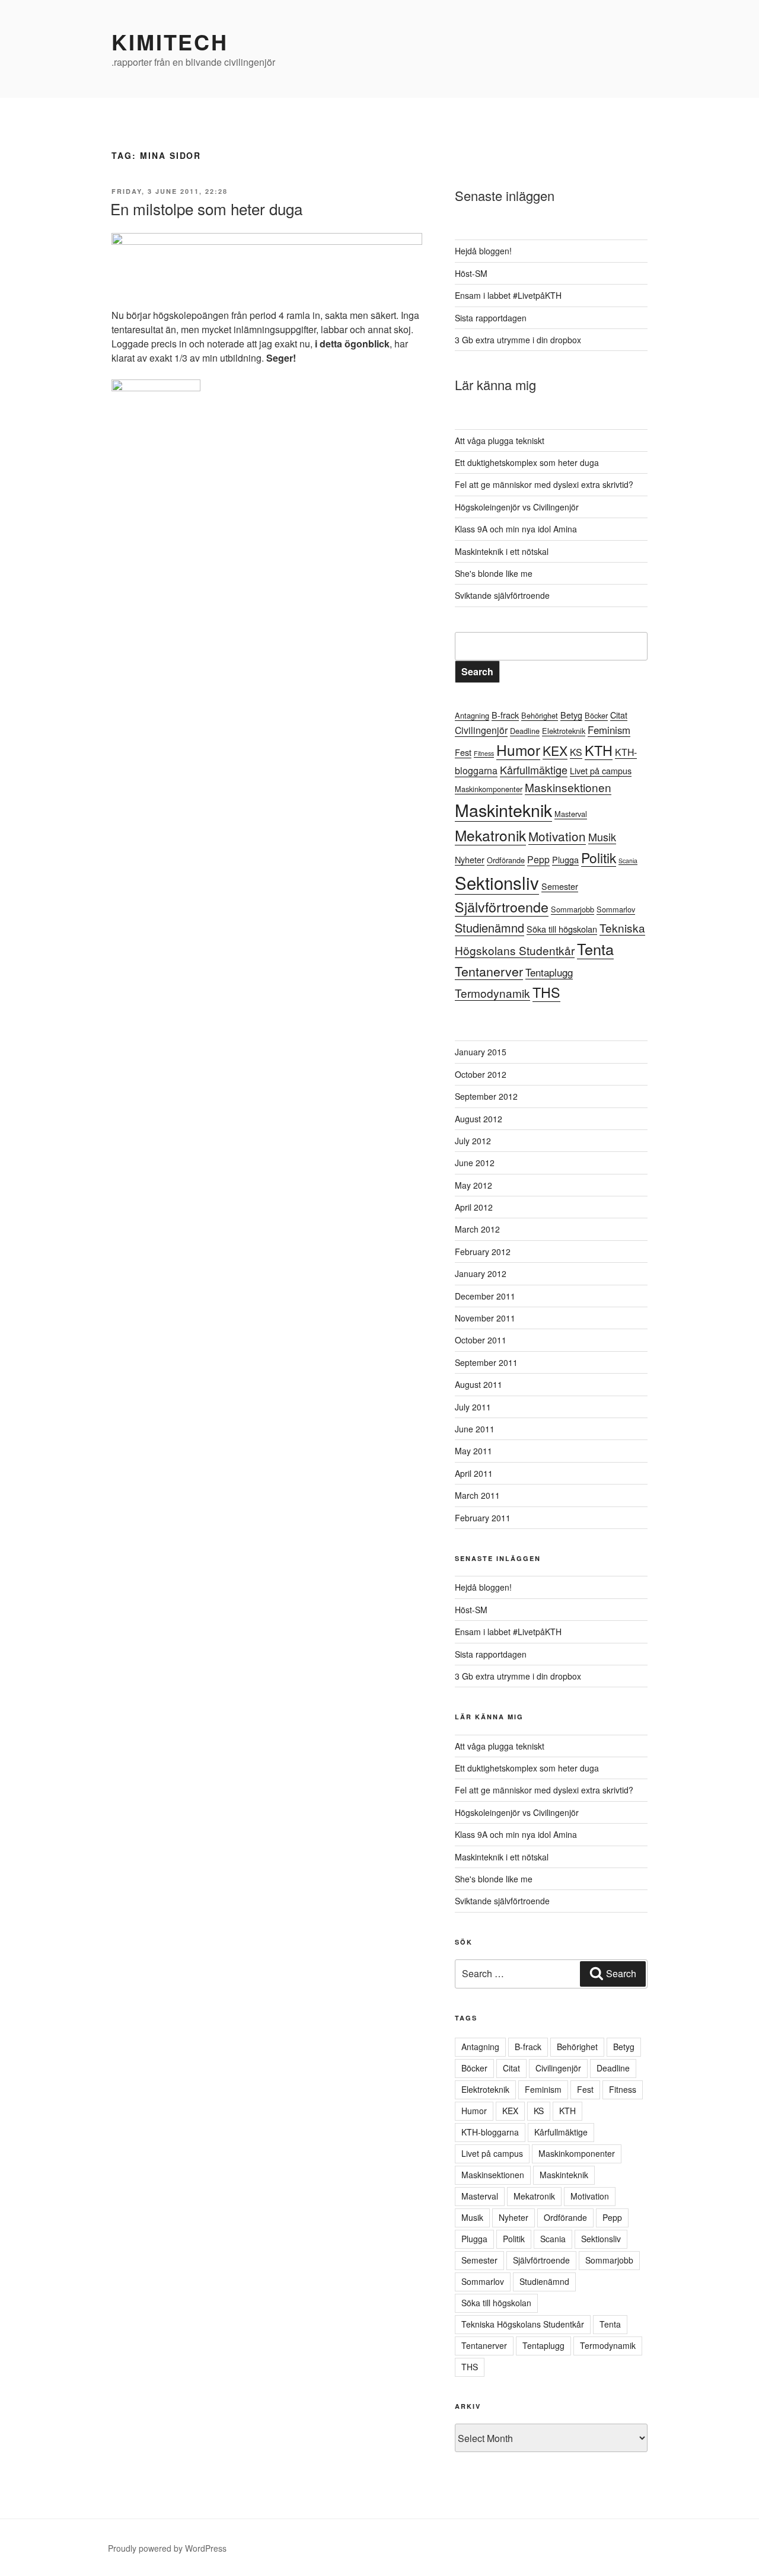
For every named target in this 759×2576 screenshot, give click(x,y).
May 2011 (473, 1451)
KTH (599, 750)
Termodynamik (492, 993)
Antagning (472, 715)
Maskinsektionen (568, 787)
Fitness (484, 753)
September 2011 (486, 1362)
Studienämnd (489, 928)
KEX (555, 750)
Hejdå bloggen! (483, 251)
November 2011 (485, 1318)
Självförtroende (502, 906)
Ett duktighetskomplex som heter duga (527, 462)
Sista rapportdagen (491, 318)
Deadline (525, 731)
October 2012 (481, 1074)
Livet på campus (601, 770)
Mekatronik (490, 835)
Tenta (595, 949)
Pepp (538, 859)
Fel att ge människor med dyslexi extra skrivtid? (544, 484)
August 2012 (479, 1119)
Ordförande (506, 860)
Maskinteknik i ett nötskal (502, 551)
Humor (518, 750)
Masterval (571, 814)
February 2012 (483, 1252)
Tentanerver (489, 971)
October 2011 (481, 1340)
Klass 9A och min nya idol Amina (516, 529)
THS (546, 992)
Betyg (571, 715)
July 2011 (473, 1407)
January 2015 (481, 1052)
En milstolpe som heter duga (206, 208)
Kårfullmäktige (534, 770)
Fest (463, 752)
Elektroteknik (564, 731)
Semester (560, 886)
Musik (602, 837)
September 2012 (486, 1096)
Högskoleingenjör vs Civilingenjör (517, 507)
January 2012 (481, 1273)
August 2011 (479, 1384)
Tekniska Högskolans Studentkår (523, 2324)
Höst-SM (471, 273)
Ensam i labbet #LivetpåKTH (508, 295)
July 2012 (473, 1141)
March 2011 (477, 1495)
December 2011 (485, 1296)
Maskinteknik (503, 810)
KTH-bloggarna (490, 2132)
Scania (628, 861)
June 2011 (475, 1429)
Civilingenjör (481, 730)
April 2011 (474, 1473)
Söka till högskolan (562, 929)
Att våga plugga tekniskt (500, 440)
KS (576, 752)
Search (477, 671)
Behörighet (540, 715)
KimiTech (170, 42)
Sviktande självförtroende (502, 595)
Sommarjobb (573, 909)
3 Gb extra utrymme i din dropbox (518, 340)
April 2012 (474, 1207)
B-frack (505, 715)
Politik (599, 857)
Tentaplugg (549, 972)
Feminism (609, 730)
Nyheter (470, 859)
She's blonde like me (494, 573)
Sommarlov (616, 909)
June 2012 (475, 1163)
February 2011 (483, 1518)
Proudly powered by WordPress (167, 2548)
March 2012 (477, 1229)
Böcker (596, 715)
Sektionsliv (497, 882)
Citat (619, 715)
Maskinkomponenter (489, 789)
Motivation (557, 836)
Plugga (565, 859)
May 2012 (473, 1185)
